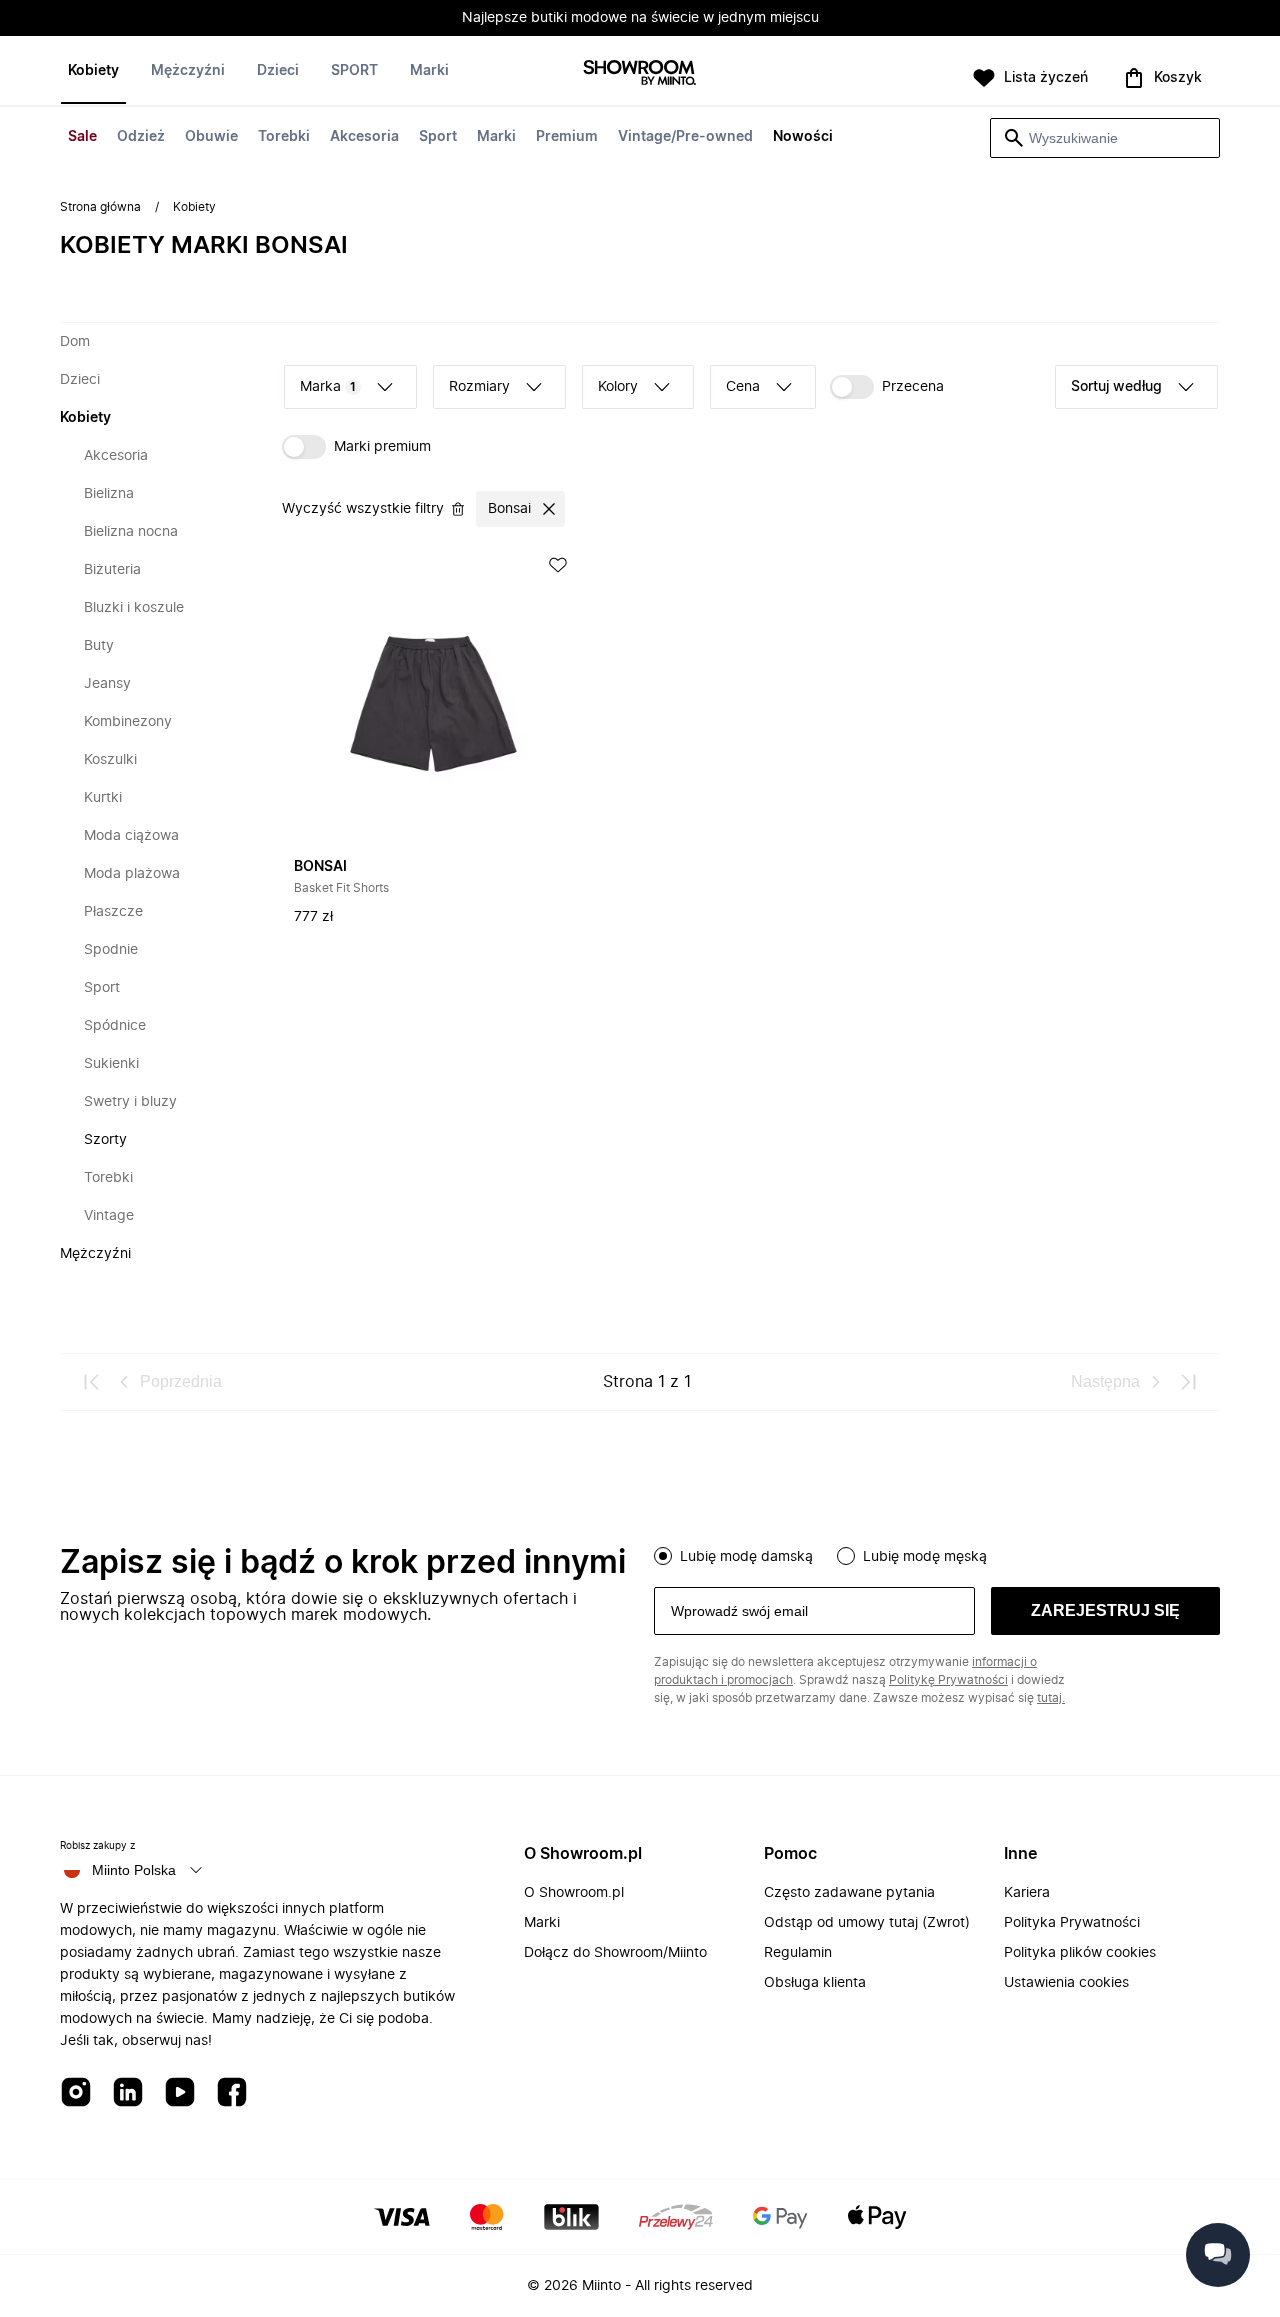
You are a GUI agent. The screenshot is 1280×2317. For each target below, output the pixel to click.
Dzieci (278, 71)
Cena (743, 387)
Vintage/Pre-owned (685, 137)
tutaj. (1051, 1698)
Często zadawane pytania (849, 1893)
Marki (496, 137)
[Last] (1188, 1382)
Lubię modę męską (925, 1557)
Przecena (913, 387)
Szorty (105, 1140)
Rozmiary (479, 387)
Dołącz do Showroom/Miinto (615, 1953)
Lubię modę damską (746, 1557)
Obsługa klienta (815, 1983)
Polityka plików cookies (1080, 1953)
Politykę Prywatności (948, 1680)
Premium (567, 137)
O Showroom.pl (574, 1893)
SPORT (354, 71)
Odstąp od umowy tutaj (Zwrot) (867, 1923)
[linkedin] (128, 2093)
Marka (328, 387)
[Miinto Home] (640, 74)
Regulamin (798, 1953)
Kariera (1027, 1893)
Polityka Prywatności (1072, 1923)
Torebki (284, 137)
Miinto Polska (134, 1870)
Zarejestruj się (1105, 1610)
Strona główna (100, 207)
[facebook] (232, 2093)
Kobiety (93, 71)
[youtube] (180, 2093)
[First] (92, 1382)
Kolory (618, 387)
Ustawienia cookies (1066, 1983)
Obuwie (211, 137)
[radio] (663, 1556)
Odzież (141, 137)
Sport (438, 137)
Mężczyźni (188, 71)
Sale (82, 137)
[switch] (887, 387)
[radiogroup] (937, 1554)
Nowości (803, 137)
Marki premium (382, 447)
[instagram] (76, 2093)
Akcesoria (364, 137)
